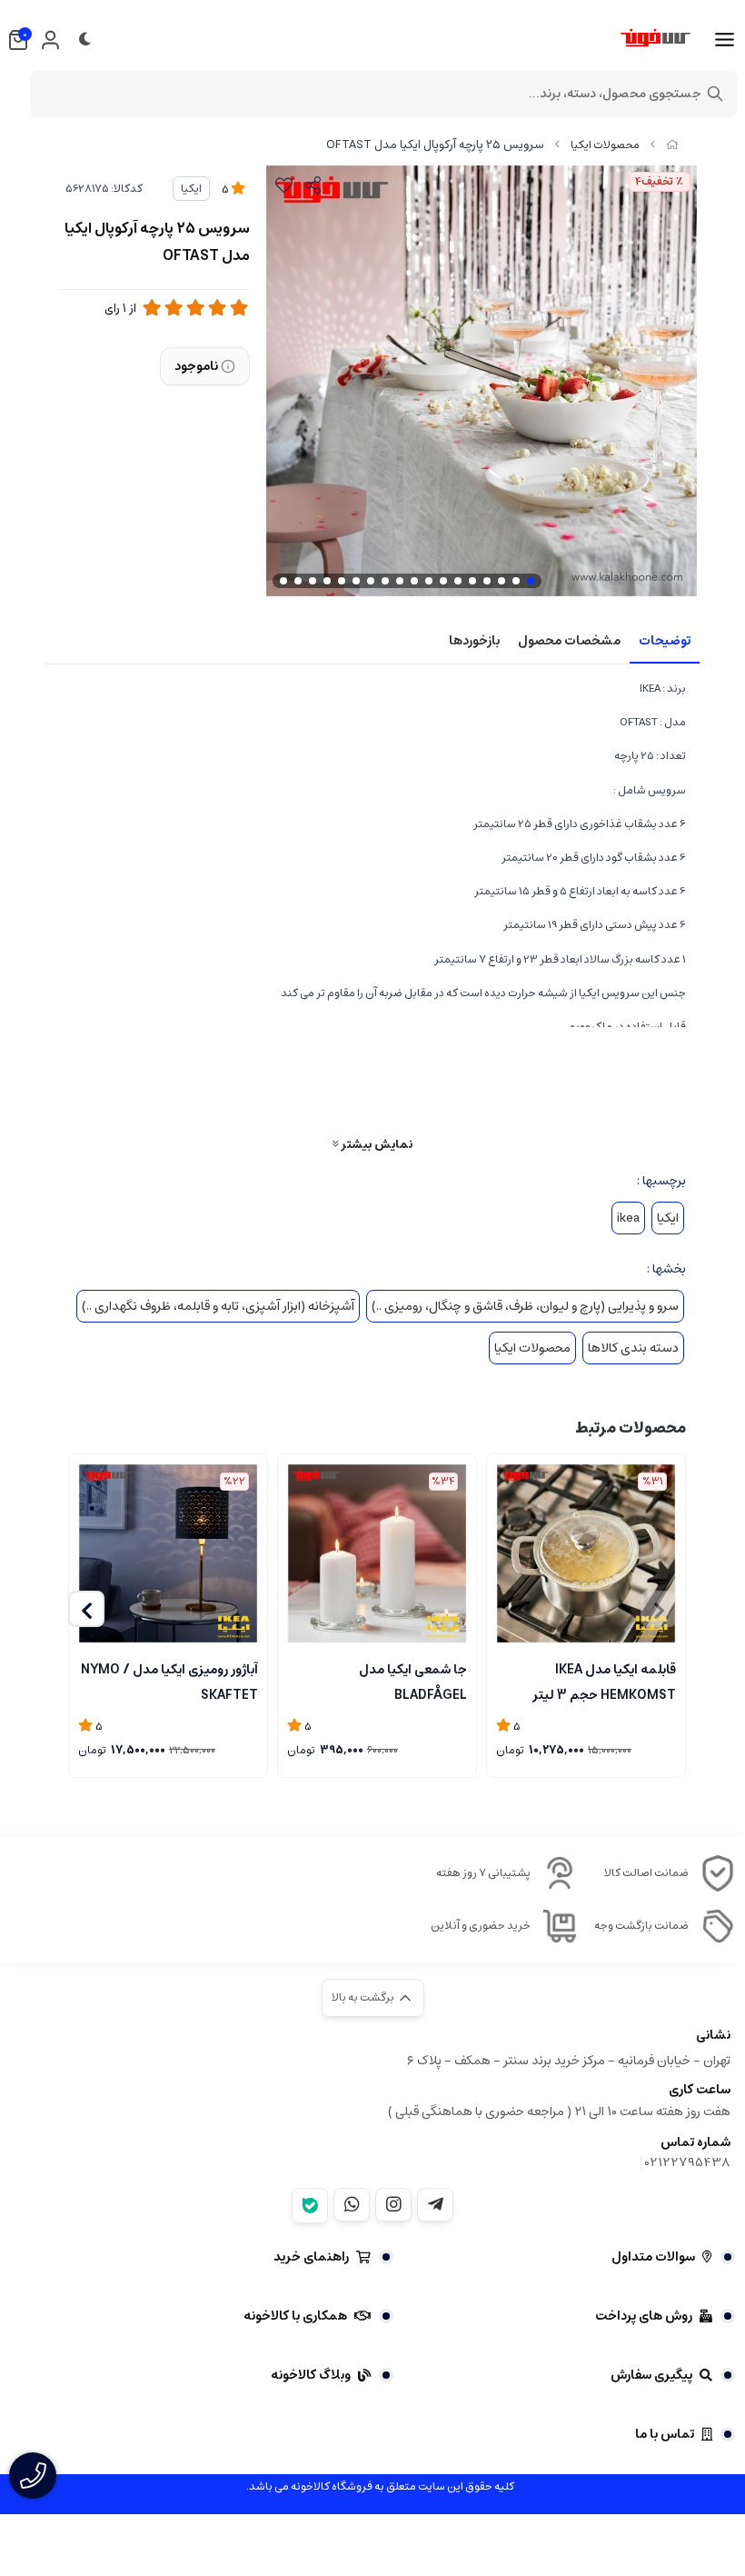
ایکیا (191, 189)
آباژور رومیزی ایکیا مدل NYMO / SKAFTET (169, 1681)
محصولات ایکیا (605, 145)
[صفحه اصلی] (672, 145)
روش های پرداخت (644, 2316)
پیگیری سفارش (651, 2375)
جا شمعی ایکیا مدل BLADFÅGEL (413, 1681)
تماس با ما (665, 2434)
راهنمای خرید (311, 2257)
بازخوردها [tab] (474, 641)
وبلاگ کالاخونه (311, 2375)
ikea (628, 1218)
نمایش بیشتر (375, 1144)
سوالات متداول (653, 2257)
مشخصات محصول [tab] (569, 641)
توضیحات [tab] (665, 641)
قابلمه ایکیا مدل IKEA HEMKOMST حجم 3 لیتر (604, 1681)
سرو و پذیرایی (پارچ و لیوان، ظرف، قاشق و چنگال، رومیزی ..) (525, 1306)
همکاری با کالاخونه (295, 2316)
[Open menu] (725, 40)
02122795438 (688, 2162)
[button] (86, 1609)
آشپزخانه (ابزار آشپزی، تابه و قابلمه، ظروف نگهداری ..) (218, 1306)
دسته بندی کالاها (633, 1348)
